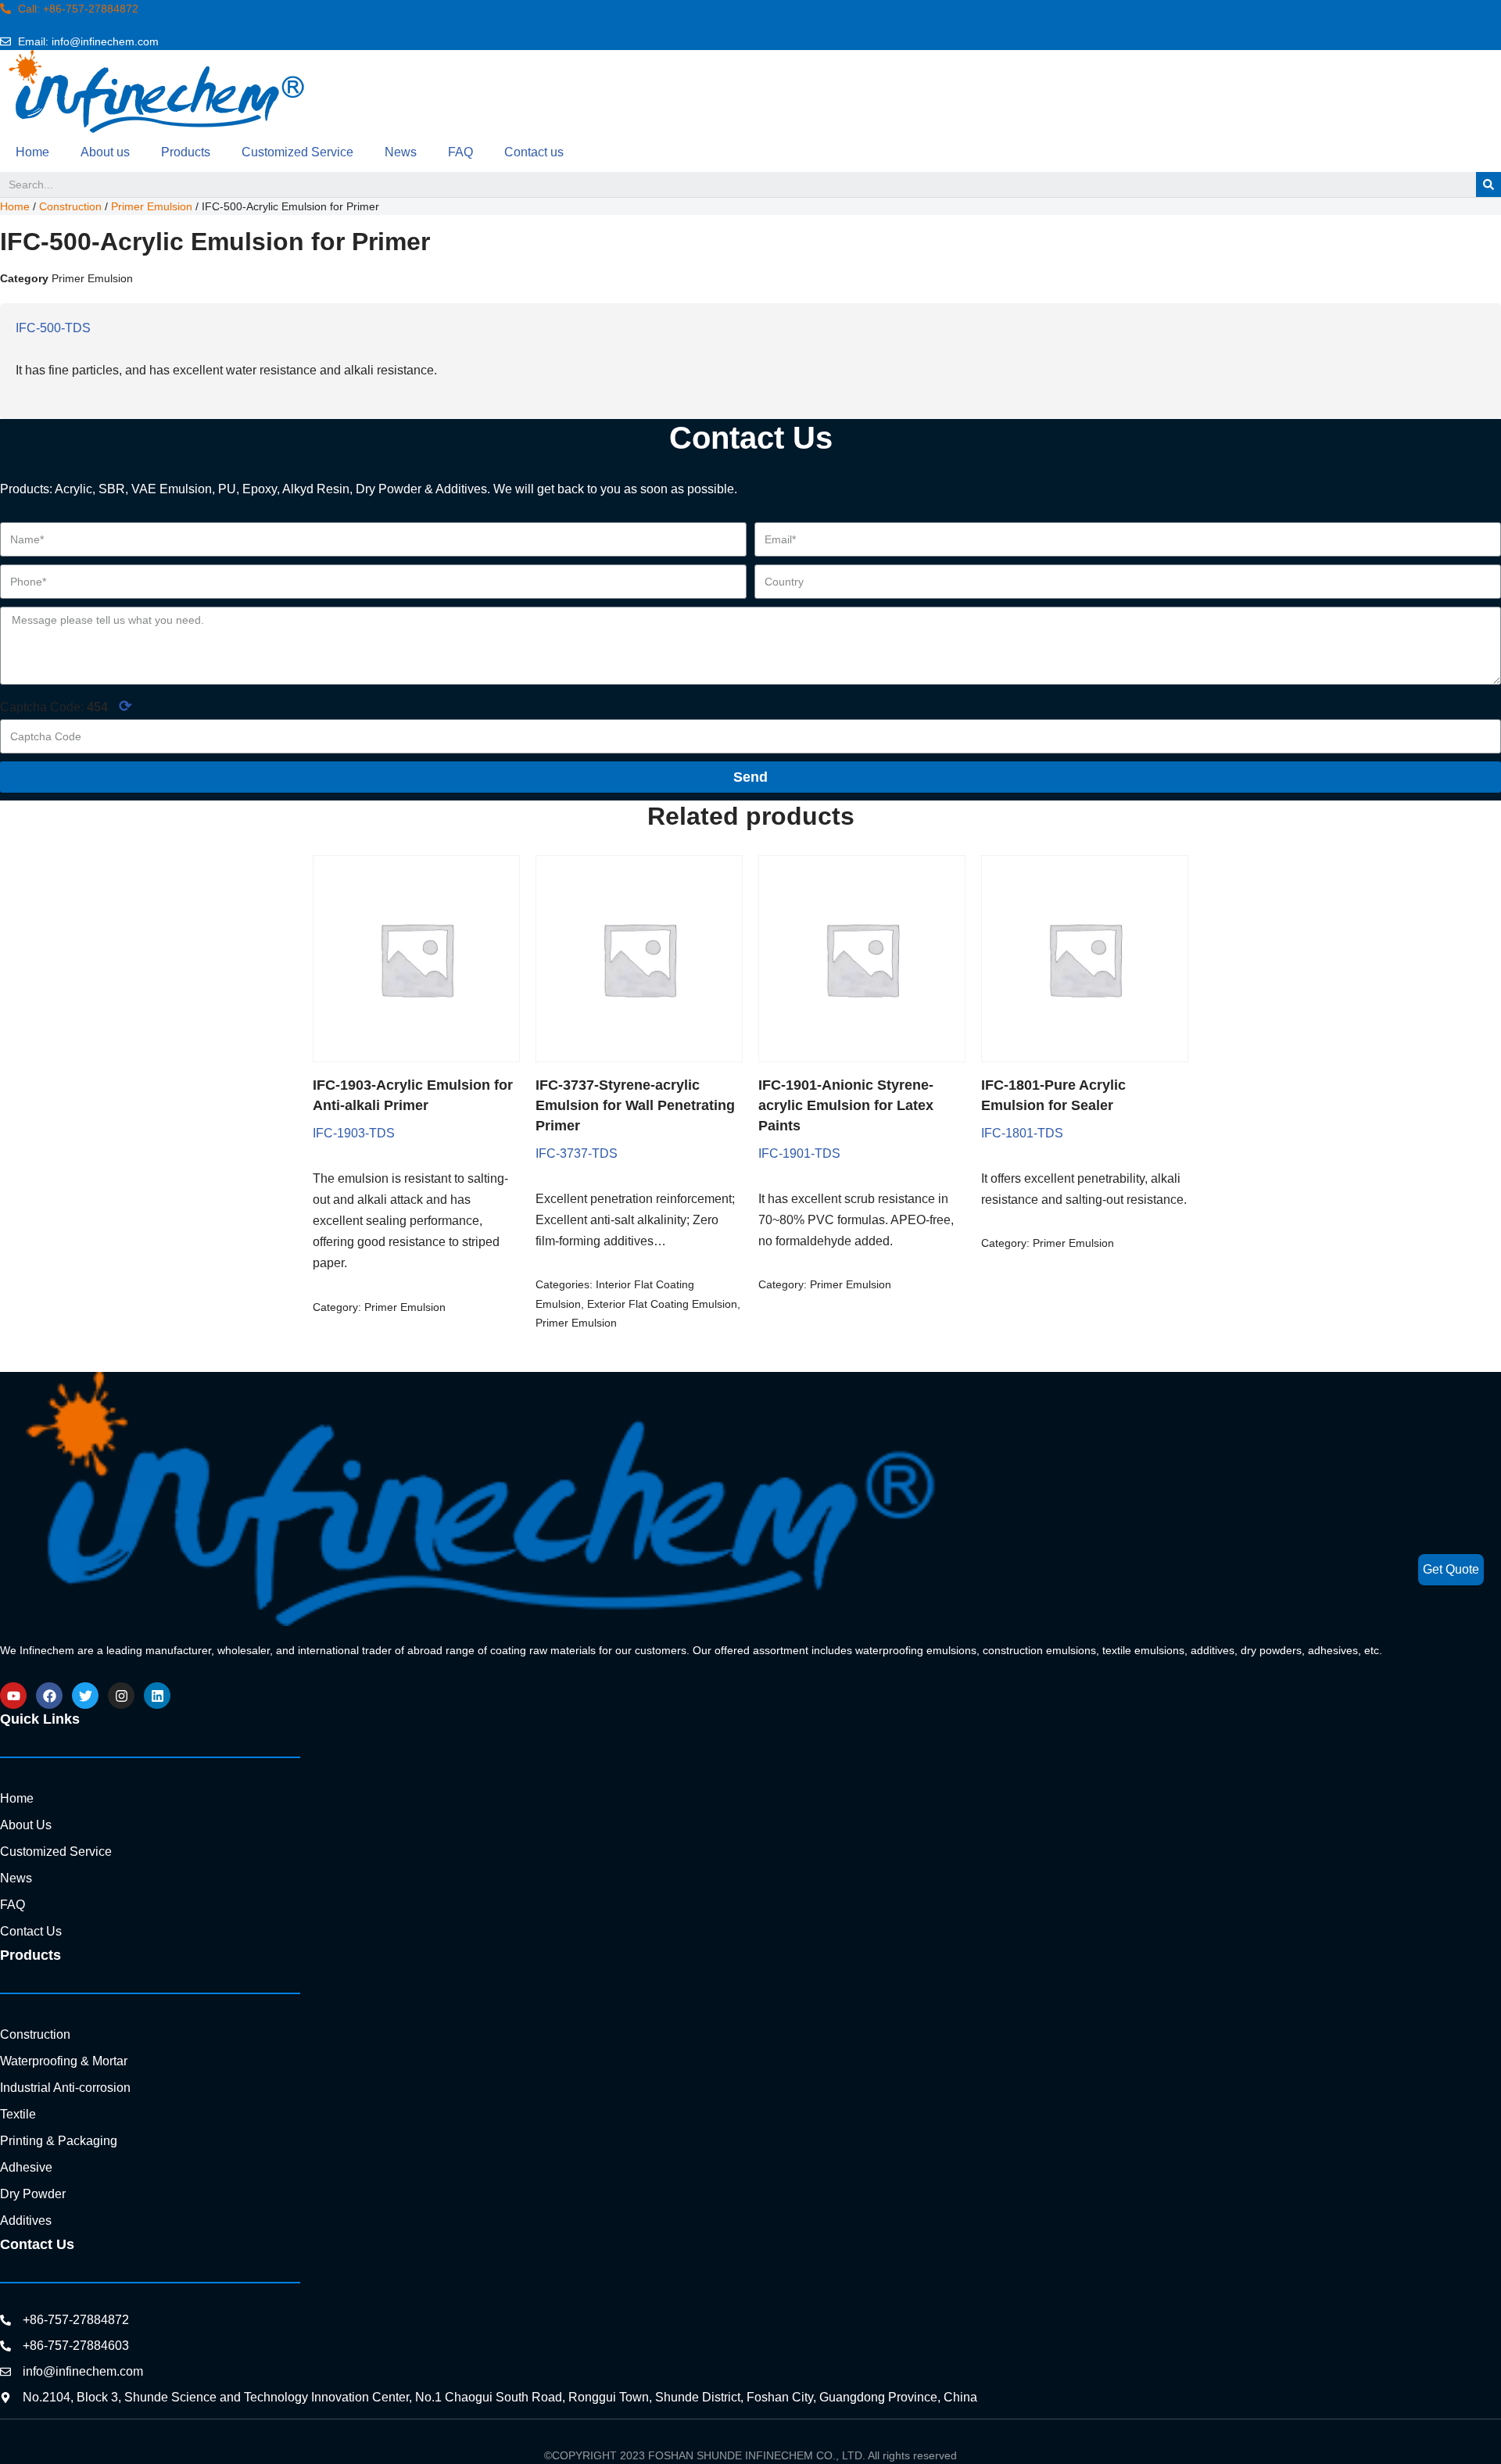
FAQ (460, 152)
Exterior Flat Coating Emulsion (662, 1304)
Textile (18, 2114)
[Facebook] (49, 1696)
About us (105, 152)
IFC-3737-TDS (577, 1153)
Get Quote (1451, 1569)
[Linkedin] (157, 1696)
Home (32, 152)
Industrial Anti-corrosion (65, 2088)
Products (186, 152)
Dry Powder (33, 2194)
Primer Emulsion (152, 206)
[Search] (1488, 184)
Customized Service (297, 152)
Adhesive (26, 2167)
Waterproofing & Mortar (64, 2061)
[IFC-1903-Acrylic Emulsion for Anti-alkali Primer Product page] (416, 959)
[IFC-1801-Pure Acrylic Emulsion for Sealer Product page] (1085, 959)
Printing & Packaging (59, 2141)
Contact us (534, 152)
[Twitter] (85, 1696)
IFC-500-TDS (53, 328)
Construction (70, 206)
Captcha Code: (66, 706)
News (401, 152)
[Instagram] (121, 1696)
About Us (26, 1825)
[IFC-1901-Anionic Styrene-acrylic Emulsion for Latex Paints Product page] (862, 959)
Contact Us (31, 1931)
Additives (26, 2220)
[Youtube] (13, 1696)
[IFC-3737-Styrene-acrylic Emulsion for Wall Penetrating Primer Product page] (639, 959)
